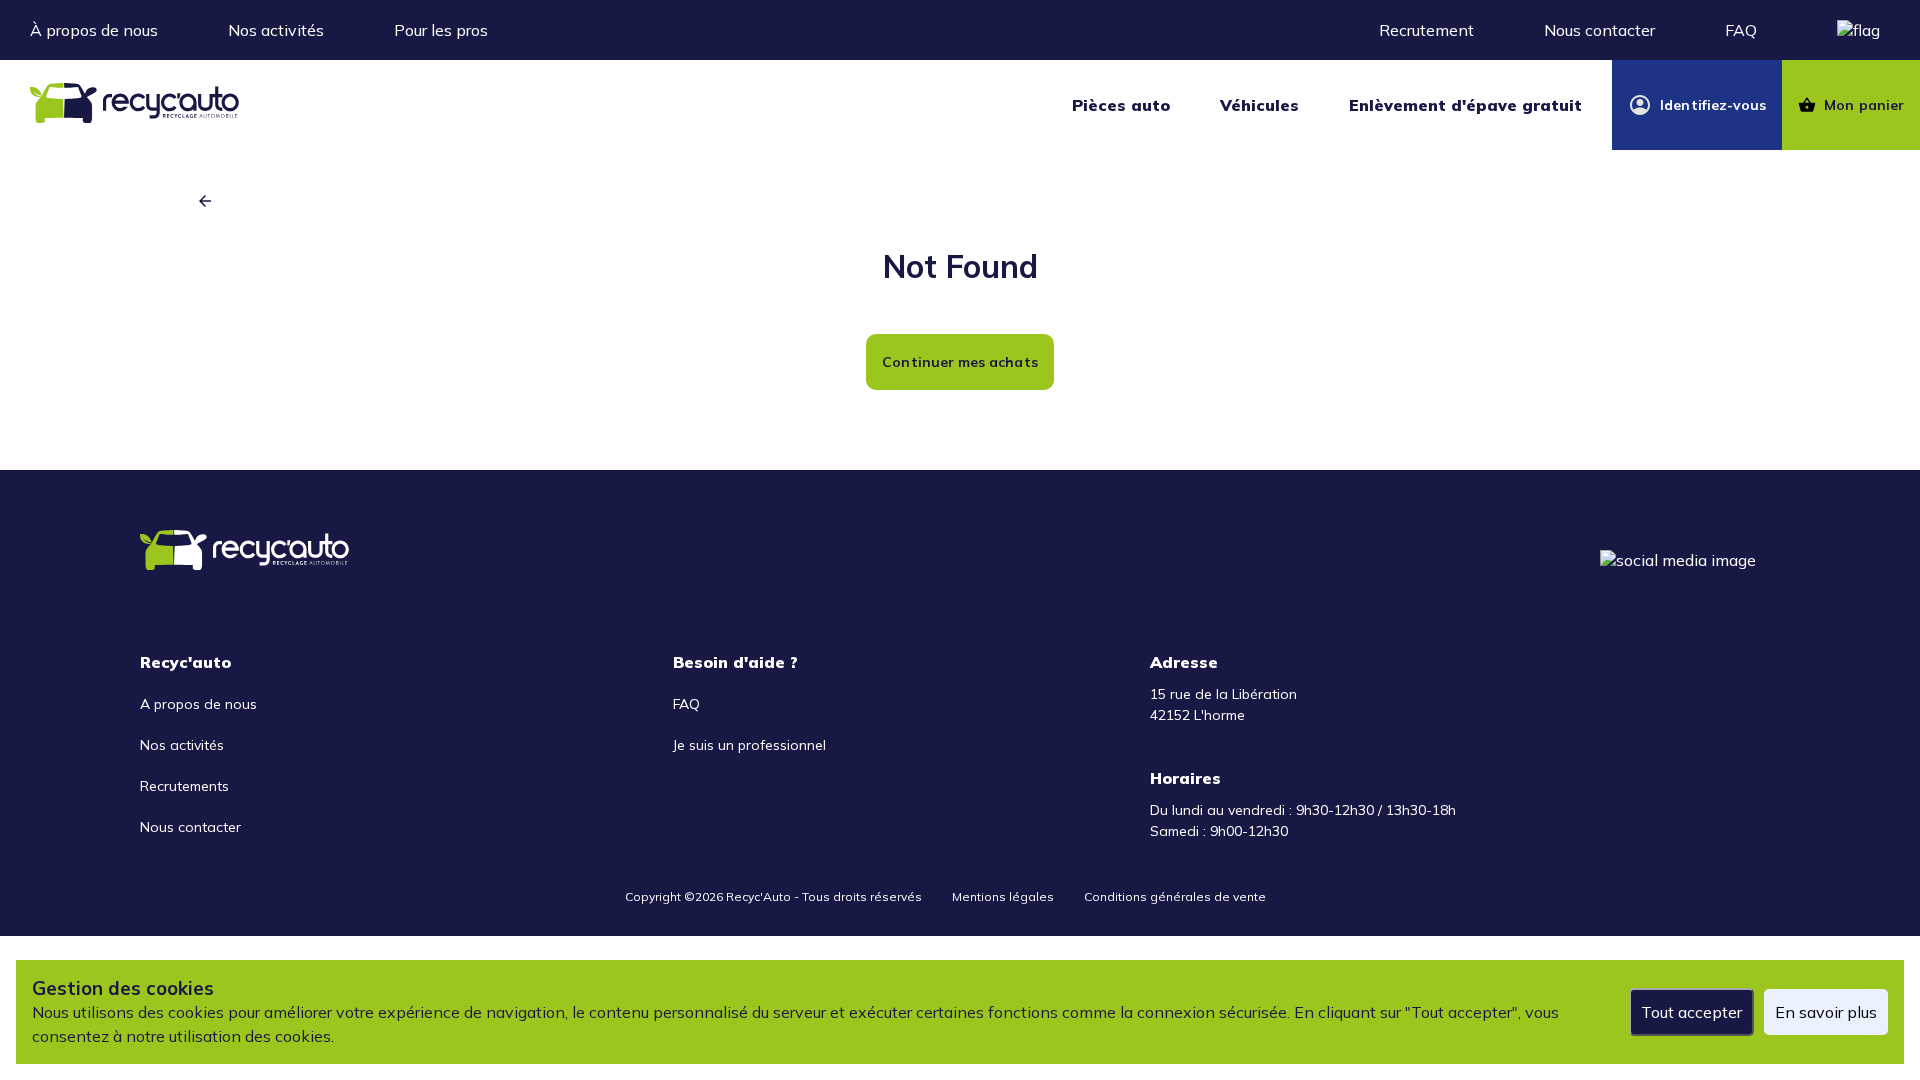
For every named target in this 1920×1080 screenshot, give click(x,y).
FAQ (1741, 30)
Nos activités (276, 30)
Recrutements (184, 786)
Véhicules (1259, 105)
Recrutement (1426, 30)
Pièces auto (1121, 105)
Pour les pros (441, 30)
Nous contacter (1599, 30)
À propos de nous (94, 30)
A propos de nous (198, 704)
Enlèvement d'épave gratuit (1465, 105)
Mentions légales (1003, 896)
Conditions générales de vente (1175, 896)
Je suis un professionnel (749, 745)
